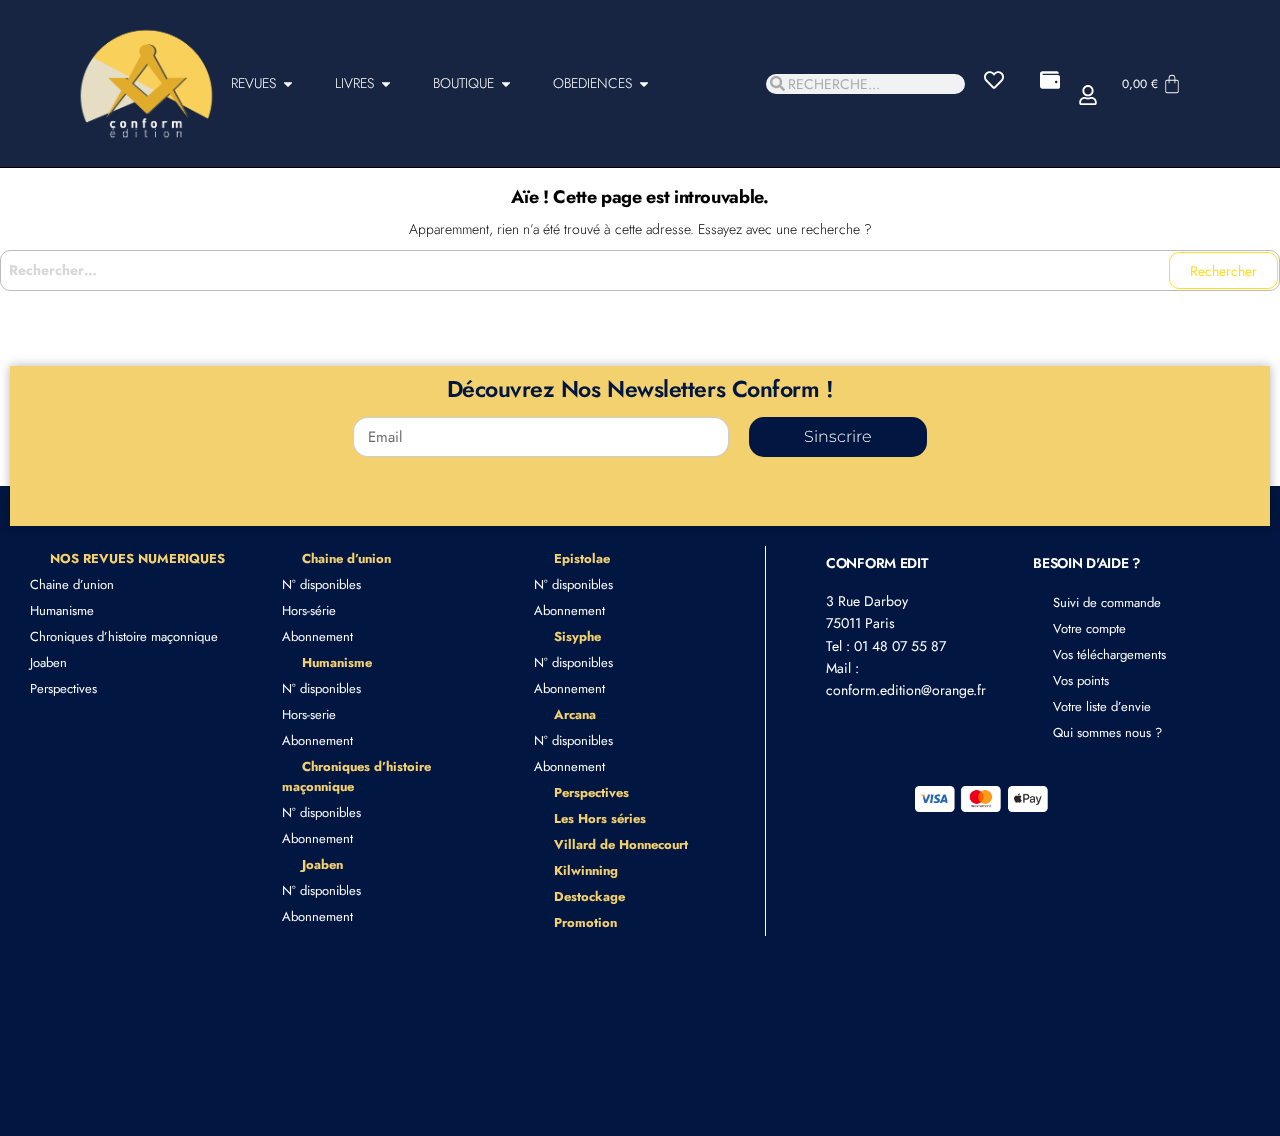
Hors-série (309, 610)
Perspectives (63, 688)
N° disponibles (321, 584)
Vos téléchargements (1109, 654)
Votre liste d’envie (1102, 706)
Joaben (48, 662)
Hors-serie (309, 714)
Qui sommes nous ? (1107, 732)
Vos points (1081, 680)
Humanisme (62, 610)
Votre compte (1089, 628)
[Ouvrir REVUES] (288, 83)
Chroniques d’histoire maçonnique (124, 636)
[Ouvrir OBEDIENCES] (644, 83)
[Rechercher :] (640, 270)
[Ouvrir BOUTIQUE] (506, 83)
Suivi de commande (1107, 602)
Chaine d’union (72, 584)
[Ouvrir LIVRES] (386, 83)
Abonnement (317, 636)
